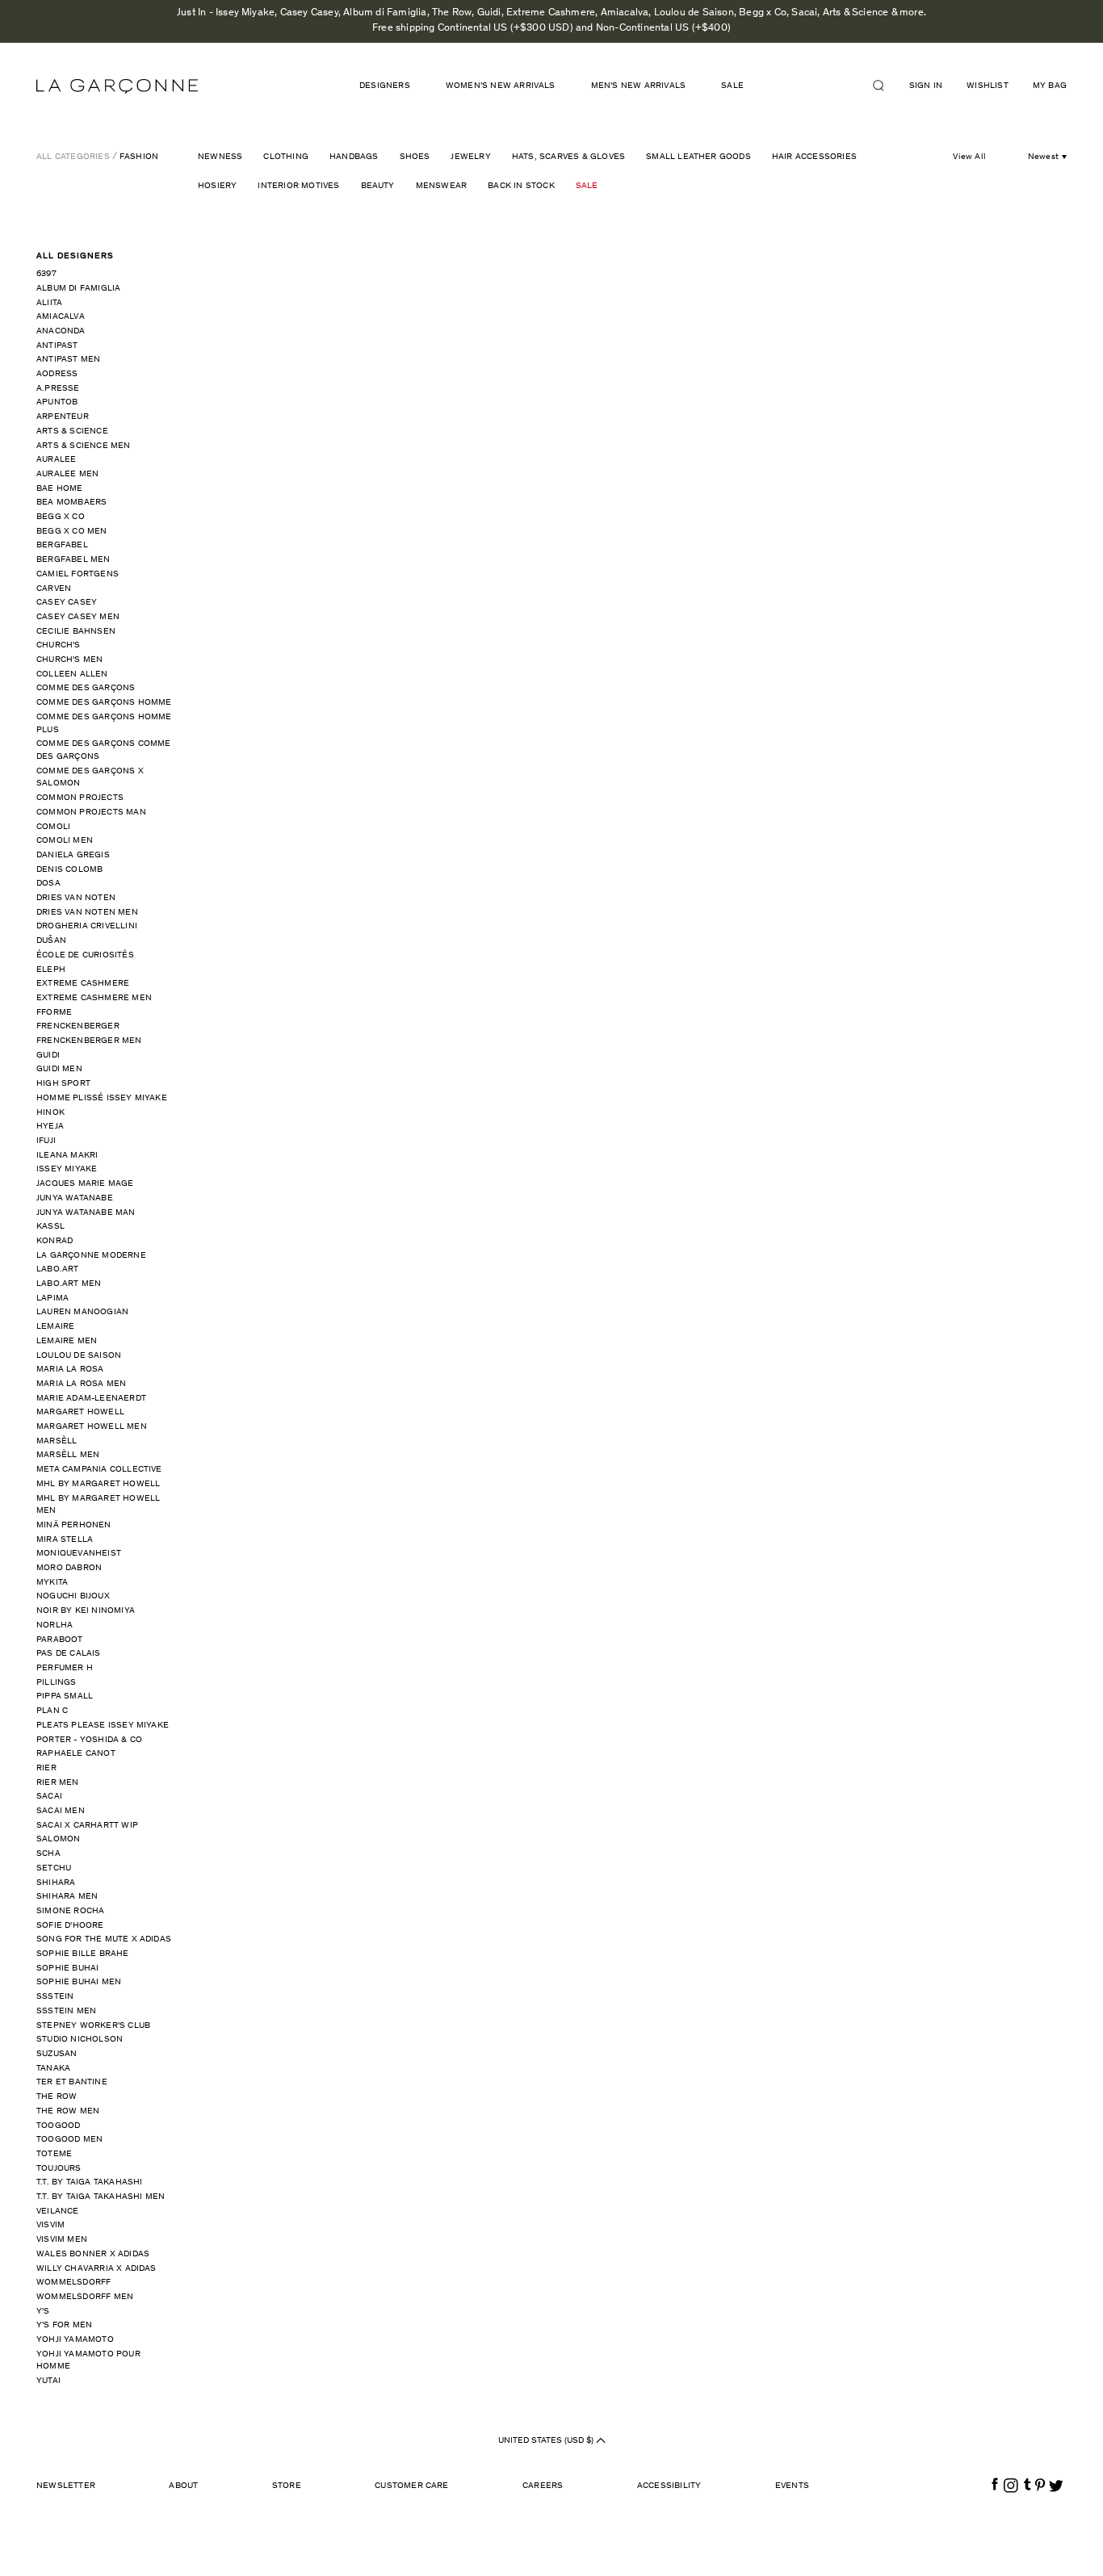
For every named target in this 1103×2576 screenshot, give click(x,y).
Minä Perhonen (74, 1525)
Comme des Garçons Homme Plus (104, 724)
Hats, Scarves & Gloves (568, 157)
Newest (1043, 157)
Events (792, 2486)
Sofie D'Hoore (70, 1926)
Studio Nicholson (80, 2040)
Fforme (54, 1013)
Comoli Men (65, 841)
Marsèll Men (68, 1455)
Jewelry (470, 157)
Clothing (286, 157)
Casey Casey (67, 603)
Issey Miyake (67, 1169)
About (183, 2486)
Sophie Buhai (67, 1969)
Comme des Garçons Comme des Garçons (104, 750)
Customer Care (412, 2486)
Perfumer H (65, 1668)
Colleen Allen (72, 674)
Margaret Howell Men (92, 1427)
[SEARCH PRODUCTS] (885, 86)
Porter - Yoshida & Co (89, 1740)
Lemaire (55, 1327)
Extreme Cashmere (83, 984)
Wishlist (988, 86)
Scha (48, 1854)
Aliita (49, 303)
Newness (220, 157)
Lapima (52, 1298)
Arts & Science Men (84, 446)
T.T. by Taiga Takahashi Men (101, 2197)
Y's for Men (64, 2325)
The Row (57, 2097)
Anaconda (61, 331)
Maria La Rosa (70, 1370)
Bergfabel (62, 545)
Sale (587, 186)
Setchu (54, 1868)
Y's (43, 2312)
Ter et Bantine (72, 2082)
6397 (46, 274)
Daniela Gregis (73, 855)
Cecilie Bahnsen (76, 632)
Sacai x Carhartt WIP (87, 1826)
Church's (59, 645)
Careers (543, 2486)
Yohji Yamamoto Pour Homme (88, 2361)
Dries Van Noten (76, 898)
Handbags (354, 157)
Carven (54, 589)
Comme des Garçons (86, 688)
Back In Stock (521, 186)
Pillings (57, 1683)
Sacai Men (61, 1811)
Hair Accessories (814, 157)
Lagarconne (117, 86)
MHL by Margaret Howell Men (98, 1505)
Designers (385, 86)
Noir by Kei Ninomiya (86, 1611)
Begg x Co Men (72, 532)
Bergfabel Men (73, 560)
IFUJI (46, 1141)
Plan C (52, 1711)
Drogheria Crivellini (87, 926)
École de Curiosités (85, 955)
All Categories (73, 157)
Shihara (56, 1883)
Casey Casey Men (78, 617)
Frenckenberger (78, 1026)
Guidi (48, 1056)
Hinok (50, 1113)
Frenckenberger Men (89, 1041)
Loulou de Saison (79, 1356)
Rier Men (58, 1783)
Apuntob (57, 402)
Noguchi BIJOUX (73, 1596)
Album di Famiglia (78, 289)
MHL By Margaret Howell (98, 1484)
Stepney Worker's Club (93, 2026)
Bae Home (60, 489)
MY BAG (1050, 86)
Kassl (50, 1227)
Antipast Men (68, 360)
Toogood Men (69, 2140)
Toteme (54, 2154)
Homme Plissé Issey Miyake (102, 1098)
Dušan (51, 941)
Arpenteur (63, 417)
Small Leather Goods (698, 157)
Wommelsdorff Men (85, 2297)
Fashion (139, 157)
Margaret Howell (80, 1412)
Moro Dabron (69, 1568)
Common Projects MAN (91, 813)
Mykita (52, 1583)
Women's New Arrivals (501, 86)
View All (969, 157)
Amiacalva (61, 317)
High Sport (63, 1084)
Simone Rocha (70, 1911)
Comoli (53, 827)
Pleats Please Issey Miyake (103, 1726)
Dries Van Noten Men (87, 913)
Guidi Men (59, 1069)
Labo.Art (58, 1269)
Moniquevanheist (79, 1554)
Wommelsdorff (73, 2283)
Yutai (48, 2381)
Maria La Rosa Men (81, 1384)
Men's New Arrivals (639, 86)
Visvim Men (62, 2240)
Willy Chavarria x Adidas (96, 2269)
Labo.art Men (69, 1284)
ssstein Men (66, 2011)
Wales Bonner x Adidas (93, 2254)
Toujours (59, 2169)
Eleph (51, 970)
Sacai (49, 1797)
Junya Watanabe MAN (86, 1213)
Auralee (56, 460)
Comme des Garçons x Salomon (90, 778)
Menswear (442, 186)
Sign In (926, 86)
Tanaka (53, 2069)
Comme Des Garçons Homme (104, 703)
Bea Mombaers (71, 503)
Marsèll (57, 1441)
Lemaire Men (67, 1341)
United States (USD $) (547, 2441)
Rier (46, 1768)
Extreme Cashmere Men (94, 998)
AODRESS (57, 374)
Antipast (57, 346)
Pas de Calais (69, 1654)
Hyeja (50, 1127)
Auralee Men (67, 474)
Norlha (55, 1625)
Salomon (58, 1839)
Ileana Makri (67, 1156)
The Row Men (68, 2111)
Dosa (48, 884)
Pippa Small (65, 1696)
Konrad (55, 1241)
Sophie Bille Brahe (83, 1954)
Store (287, 2486)
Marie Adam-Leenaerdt (91, 1399)
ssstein (55, 1997)
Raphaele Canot (76, 1754)
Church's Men (69, 660)
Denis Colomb (69, 870)
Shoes (415, 157)
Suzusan (57, 2054)
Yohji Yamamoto (75, 2340)
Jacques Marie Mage (85, 1184)
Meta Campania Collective (99, 1470)
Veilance (58, 2212)
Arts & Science (72, 431)
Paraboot (60, 1640)
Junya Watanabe (75, 1198)
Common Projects (80, 798)
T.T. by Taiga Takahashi (90, 2182)
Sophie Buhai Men (79, 1982)
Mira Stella (65, 1540)
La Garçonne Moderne (91, 1256)
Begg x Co (61, 517)
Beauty (378, 186)
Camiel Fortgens (78, 574)
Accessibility (669, 2486)
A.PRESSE (58, 389)
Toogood (58, 2126)
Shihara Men (67, 1897)
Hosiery (217, 186)
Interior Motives (298, 186)
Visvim (50, 2225)
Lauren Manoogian (82, 1312)
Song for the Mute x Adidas (104, 1939)
